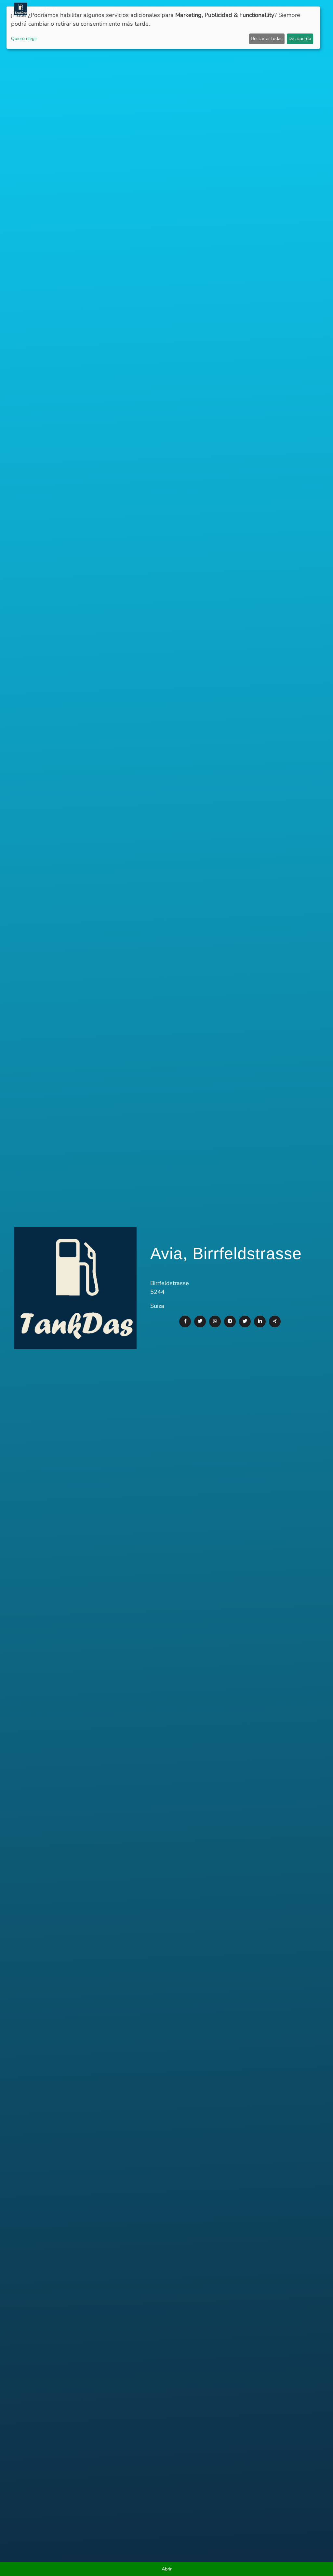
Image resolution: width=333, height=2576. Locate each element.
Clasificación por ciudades (204, 9)
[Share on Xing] (275, 1321)
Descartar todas (267, 39)
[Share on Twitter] (200, 1321)
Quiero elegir (24, 39)
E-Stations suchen (266, 9)
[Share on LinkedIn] (260, 1321)
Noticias (120, 9)
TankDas (42, 9)
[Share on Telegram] (230, 1321)
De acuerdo (300, 39)
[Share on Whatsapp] (215, 1321)
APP (140, 9)
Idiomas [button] (303, 9)
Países (157, 9)
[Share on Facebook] (185, 1321)
